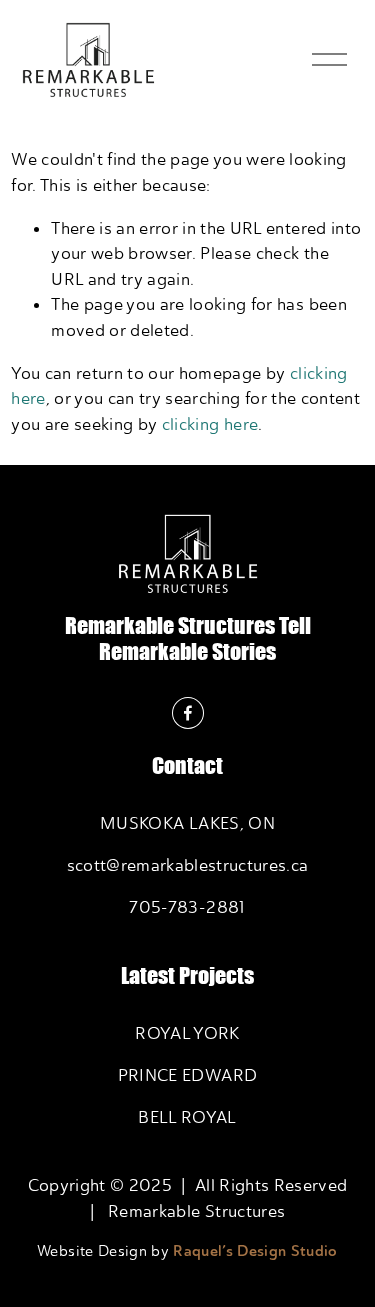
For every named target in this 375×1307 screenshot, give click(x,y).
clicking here (210, 424)
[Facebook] (188, 713)
